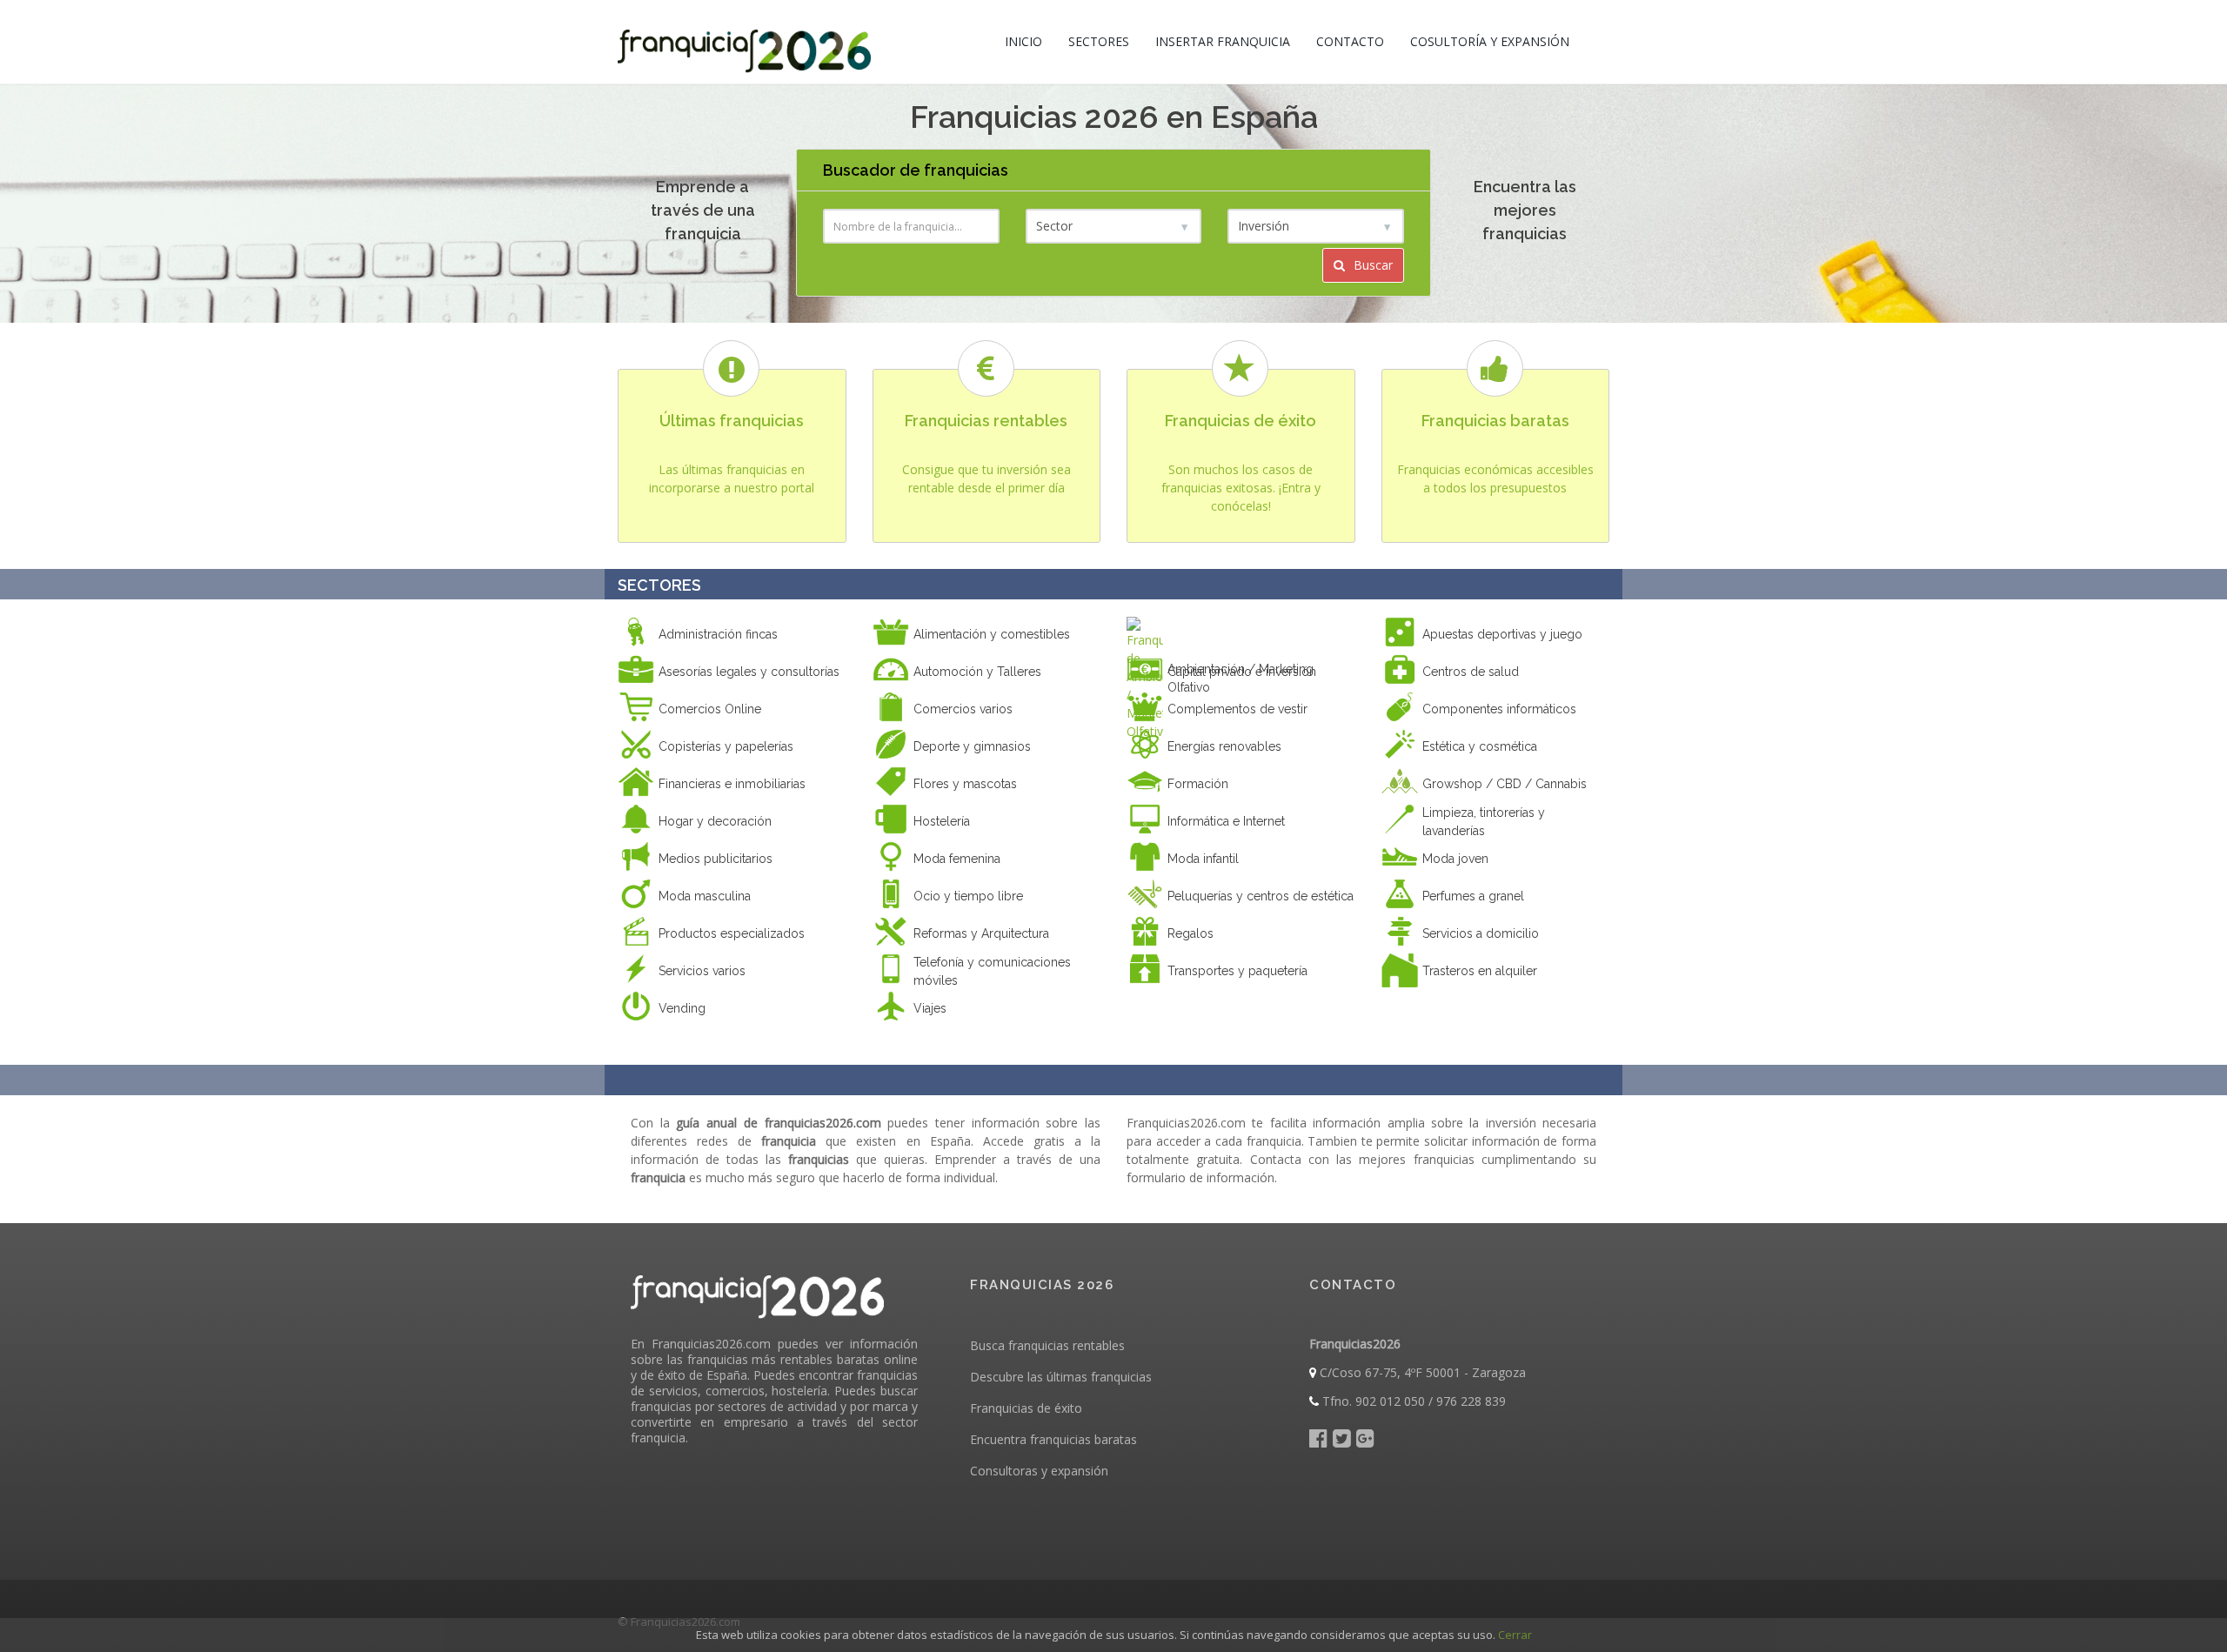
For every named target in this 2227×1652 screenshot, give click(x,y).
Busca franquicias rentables (1047, 1345)
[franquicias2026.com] (744, 42)
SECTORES (1099, 41)
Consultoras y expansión (1039, 1471)
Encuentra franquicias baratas (1053, 1439)
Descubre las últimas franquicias (1061, 1377)
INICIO (1023, 41)
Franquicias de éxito (1026, 1408)
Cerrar (1515, 1635)
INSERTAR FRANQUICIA (1223, 41)
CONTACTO (1350, 41)
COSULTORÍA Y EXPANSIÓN (1490, 41)
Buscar (1371, 265)
